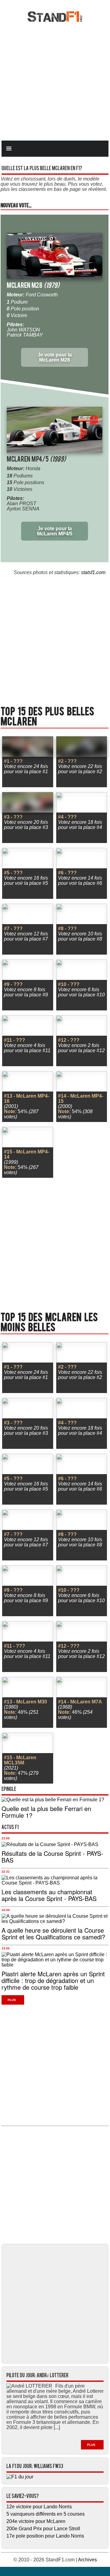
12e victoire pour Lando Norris (39, 2507)
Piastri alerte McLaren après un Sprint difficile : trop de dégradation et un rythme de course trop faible (53, 1980)
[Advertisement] (55, 81)
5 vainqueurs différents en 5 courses (46, 2514)
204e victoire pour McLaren (36, 2521)
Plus (12, 2000)
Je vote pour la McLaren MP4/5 (55, 531)
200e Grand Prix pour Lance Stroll (43, 2529)
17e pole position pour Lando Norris (45, 2536)
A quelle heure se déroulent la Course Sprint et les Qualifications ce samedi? (53, 1933)
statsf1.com (93, 572)
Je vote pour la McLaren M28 (55, 357)
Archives (87, 2560)
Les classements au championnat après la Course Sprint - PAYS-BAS (49, 1895)
